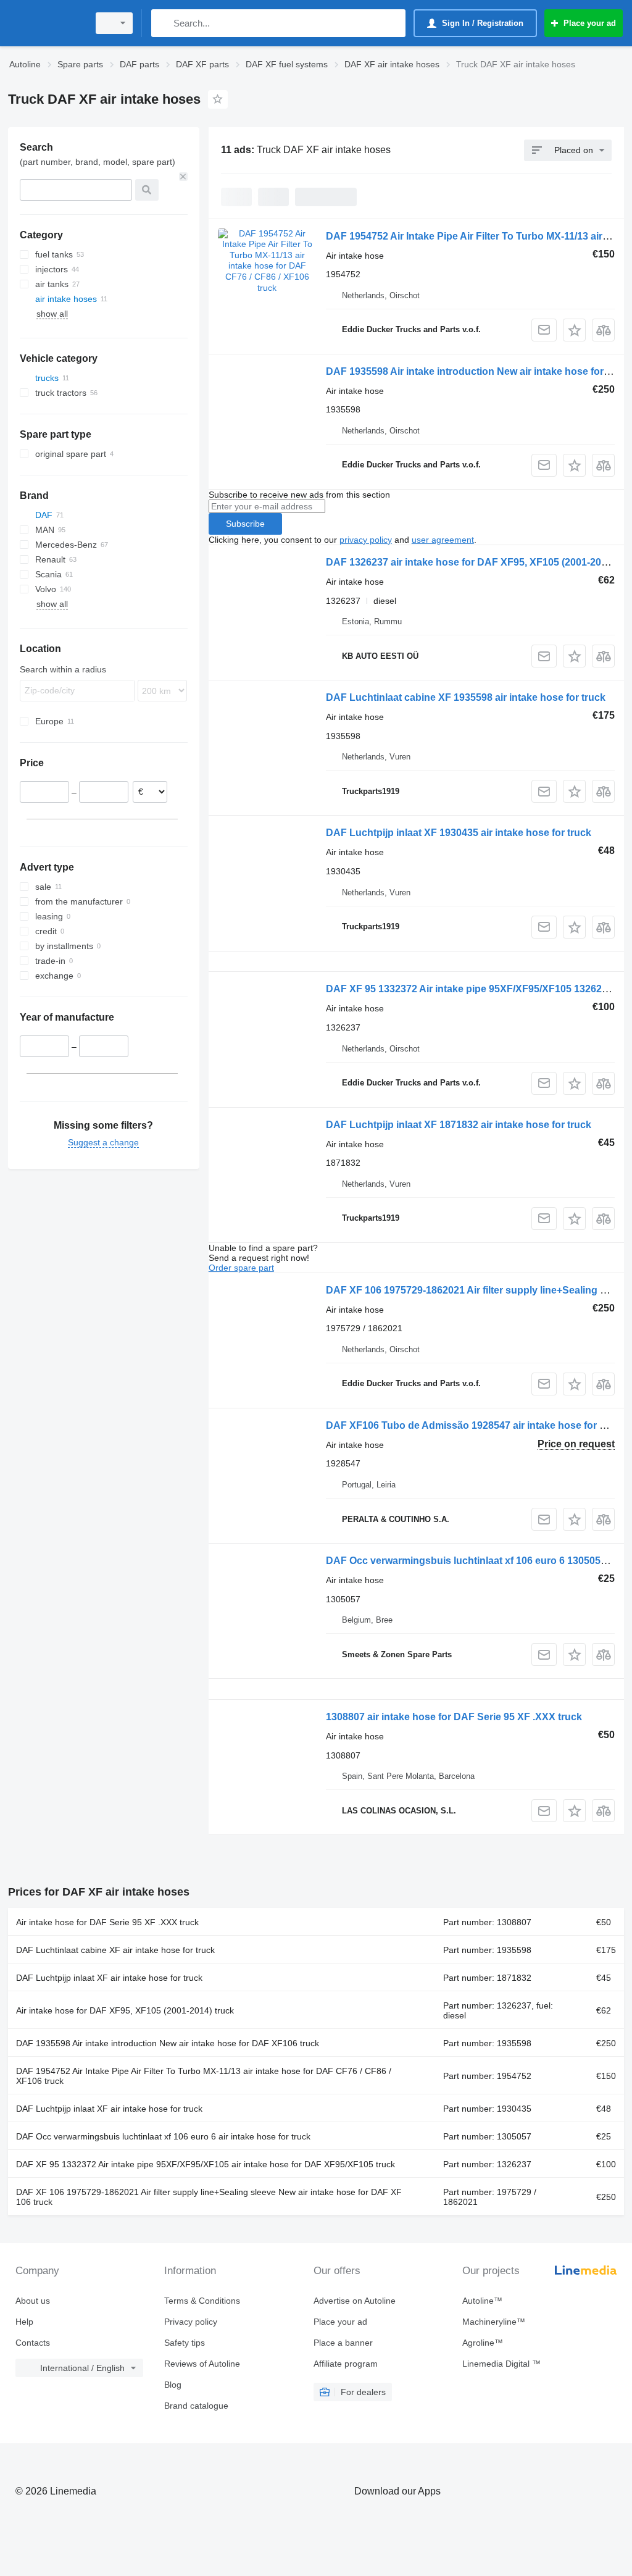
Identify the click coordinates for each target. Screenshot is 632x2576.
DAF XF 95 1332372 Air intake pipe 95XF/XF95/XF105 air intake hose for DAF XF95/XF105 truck (206, 2164)
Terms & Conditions (202, 2301)
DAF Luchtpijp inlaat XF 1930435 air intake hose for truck (459, 833)
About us (33, 2301)
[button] (574, 330)
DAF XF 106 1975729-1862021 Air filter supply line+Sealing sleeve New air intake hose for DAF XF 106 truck (209, 2197)
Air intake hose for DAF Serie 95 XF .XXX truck (107, 1922)
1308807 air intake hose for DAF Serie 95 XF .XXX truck (454, 1717)
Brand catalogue (196, 2406)
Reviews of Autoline (202, 2364)
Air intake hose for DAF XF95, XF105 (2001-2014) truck (125, 2010)
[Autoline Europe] (46, 23)
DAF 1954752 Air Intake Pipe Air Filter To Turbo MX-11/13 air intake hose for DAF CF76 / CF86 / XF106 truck (204, 2076)
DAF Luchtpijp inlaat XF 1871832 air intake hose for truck (459, 1125)
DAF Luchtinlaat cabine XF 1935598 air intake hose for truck (466, 697)
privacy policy (366, 540)
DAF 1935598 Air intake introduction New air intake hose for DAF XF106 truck (168, 2043)
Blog (173, 2385)
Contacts (33, 2343)
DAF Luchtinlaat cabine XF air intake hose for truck (115, 1950)
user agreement (443, 540)
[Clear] (183, 177)
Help (24, 2322)
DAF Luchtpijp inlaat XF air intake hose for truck (109, 1978)
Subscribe (245, 524)
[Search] (163, 23)
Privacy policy (191, 2322)
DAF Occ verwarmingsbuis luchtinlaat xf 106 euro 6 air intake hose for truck (163, 2136)
